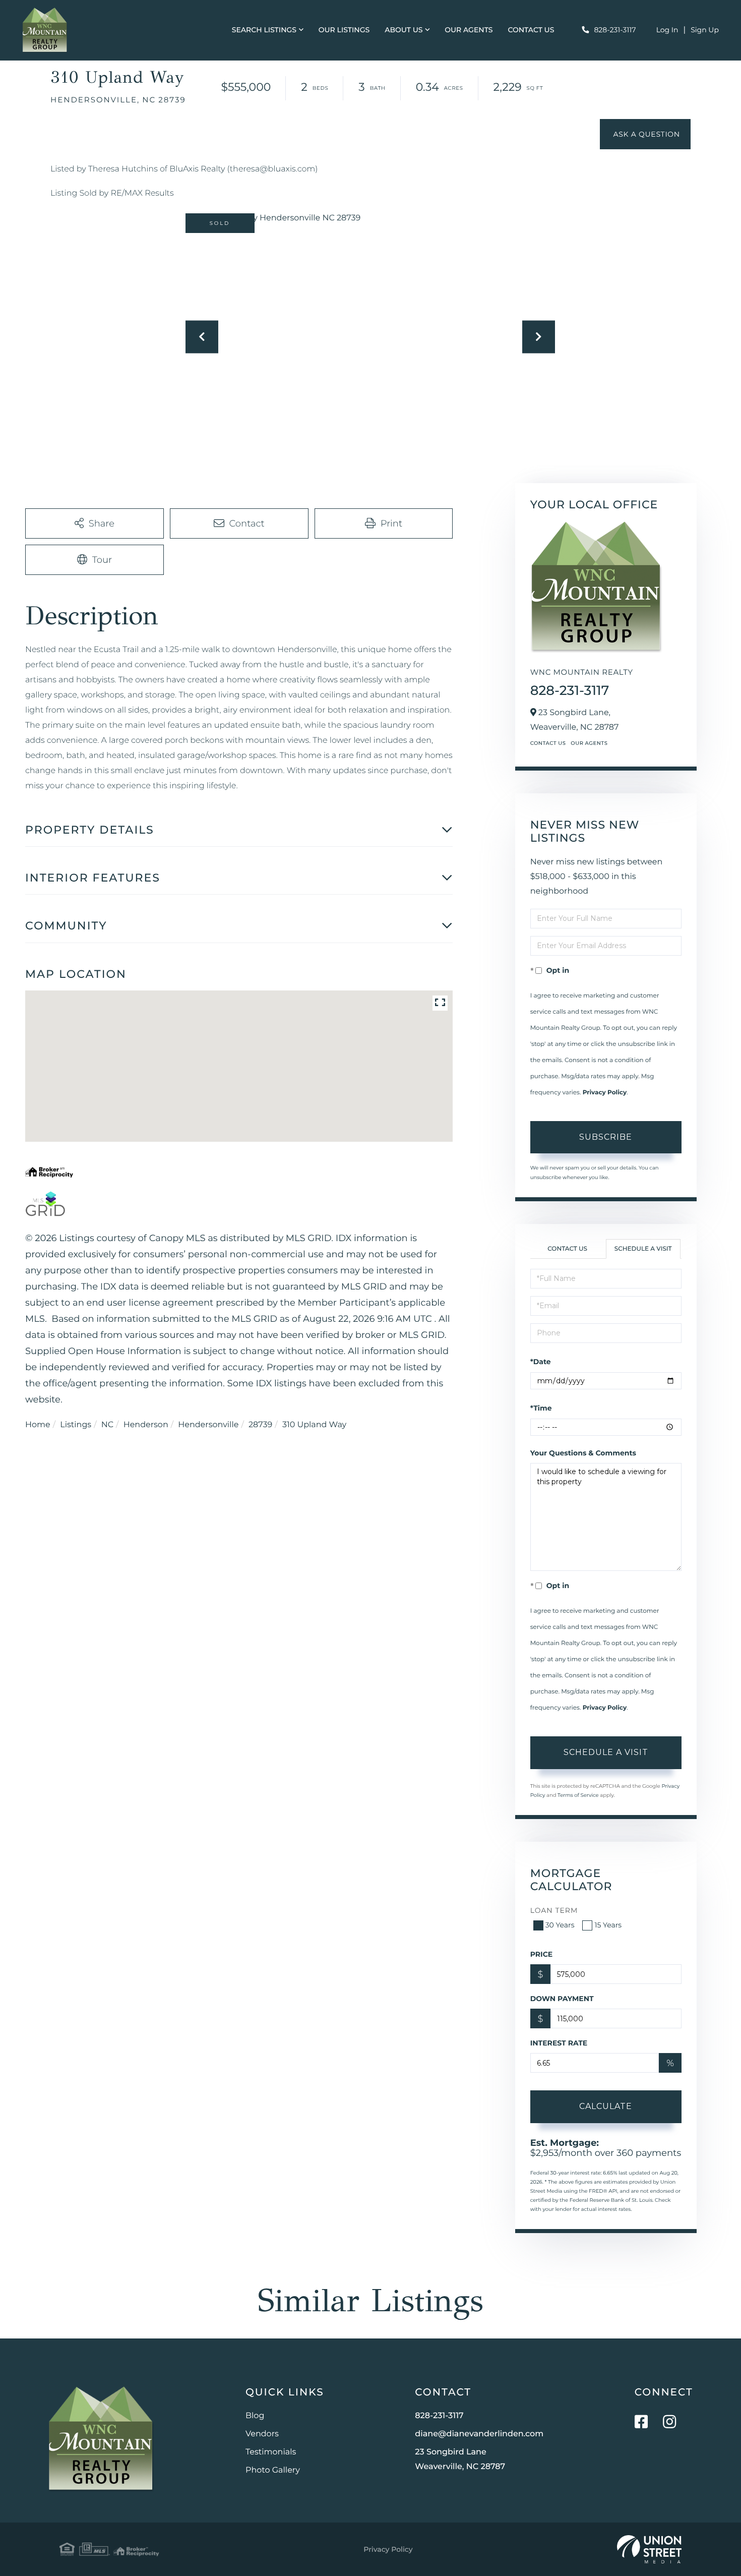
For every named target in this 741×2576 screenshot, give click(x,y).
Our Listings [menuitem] (344, 30)
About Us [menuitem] (404, 30)
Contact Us (548, 743)
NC (107, 1425)
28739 (260, 1425)
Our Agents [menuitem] (469, 30)
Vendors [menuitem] (262, 2434)
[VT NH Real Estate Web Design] (649, 2549)
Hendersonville (208, 1425)
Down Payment (562, 1999)
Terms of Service (578, 1795)
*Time (541, 1408)
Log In (667, 30)
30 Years (560, 1925)
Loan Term (554, 1910)
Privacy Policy (605, 1093)
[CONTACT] (645, 134)
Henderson (146, 1425)
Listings (76, 1425)
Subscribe (606, 1137)
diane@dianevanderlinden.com (479, 2434)
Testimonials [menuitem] (271, 2452)
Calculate (606, 2106)
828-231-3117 (615, 30)
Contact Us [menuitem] (531, 30)
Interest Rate (559, 2043)
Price (542, 1954)
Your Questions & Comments (583, 1453)
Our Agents (589, 743)
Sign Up (705, 30)
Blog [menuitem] (255, 2416)
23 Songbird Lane (460, 2460)
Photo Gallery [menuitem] (273, 2470)
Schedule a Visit (643, 1249)
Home (38, 1425)
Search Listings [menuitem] (264, 30)
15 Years (608, 1925)
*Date (541, 1362)
